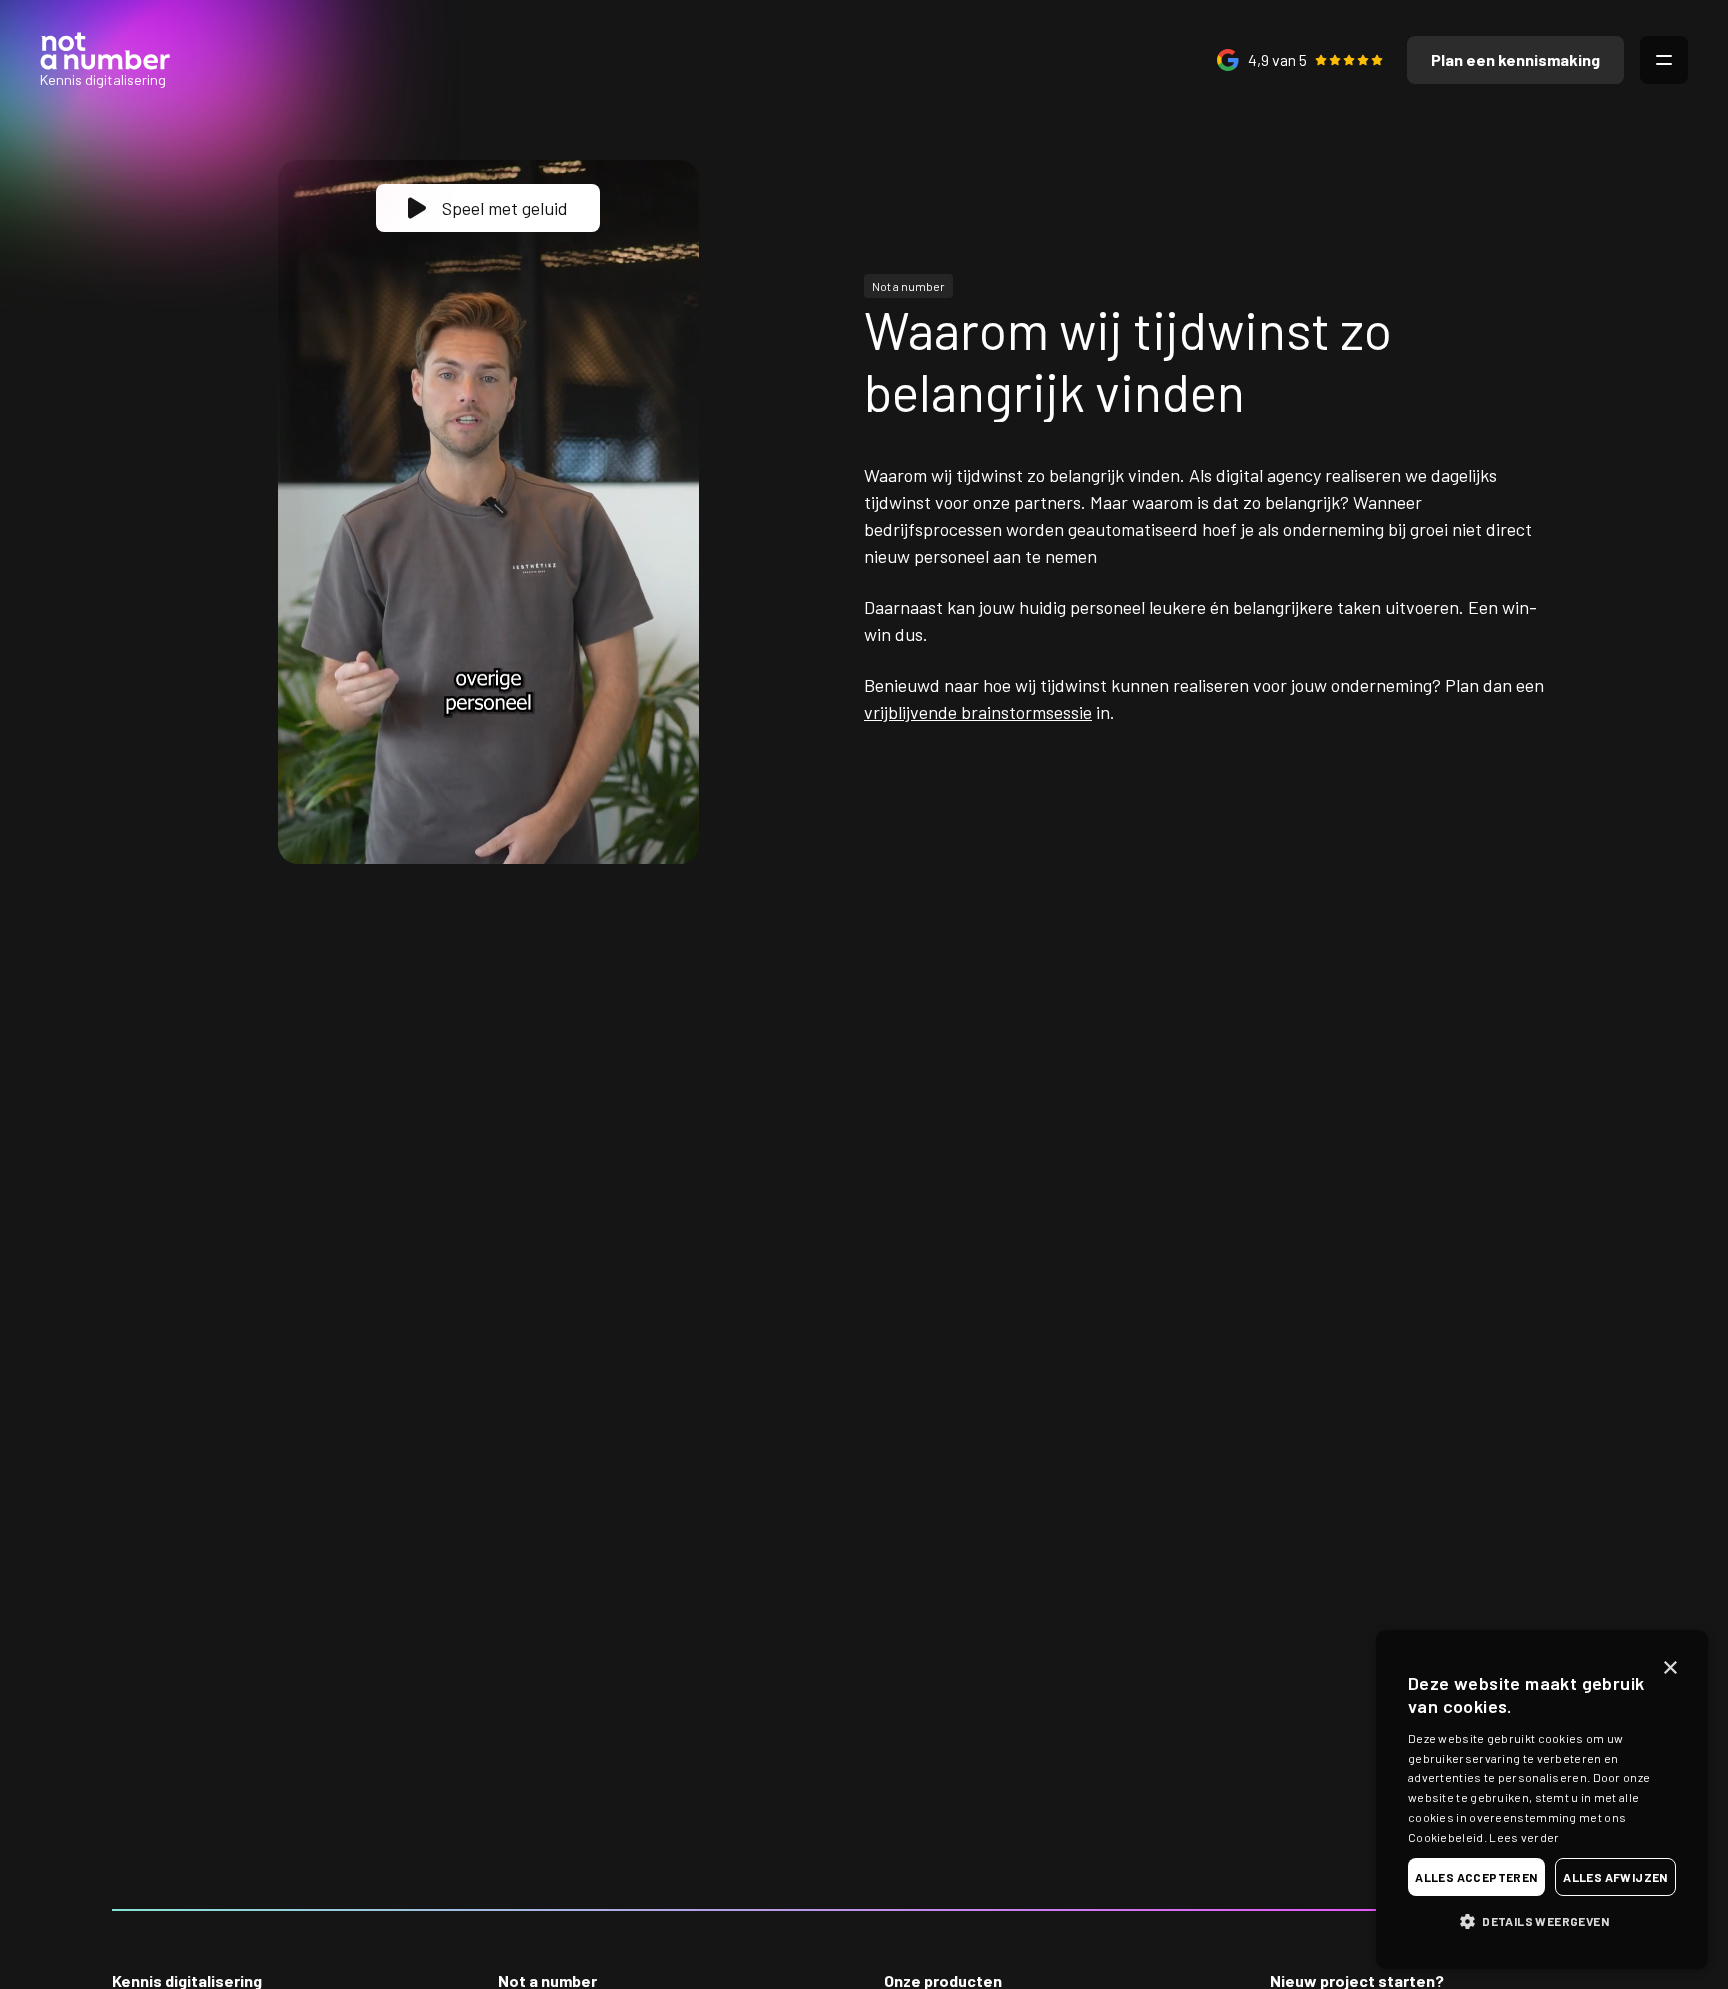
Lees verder (1524, 1837)
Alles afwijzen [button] (1615, 1877)
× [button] (1669, 1668)
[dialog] (1542, 1799)
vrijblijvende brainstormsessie (978, 712)
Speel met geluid (505, 208)
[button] (1542, 1920)
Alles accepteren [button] (1476, 1877)
